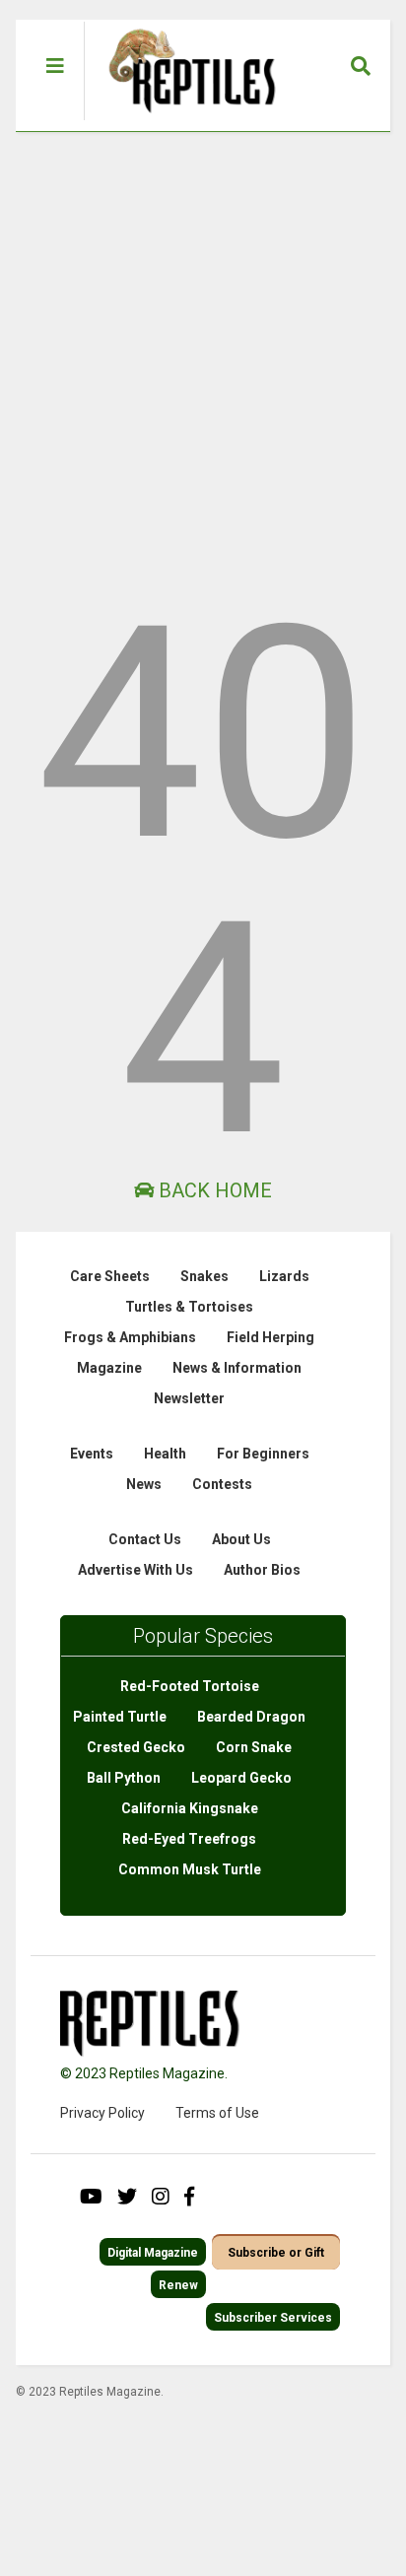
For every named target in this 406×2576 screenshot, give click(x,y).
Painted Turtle (120, 1717)
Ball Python (124, 1778)
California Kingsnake (190, 1808)
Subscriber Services (273, 2318)
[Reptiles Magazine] (185, 121)
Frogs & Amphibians (130, 1337)
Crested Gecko (136, 1747)
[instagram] (161, 2197)
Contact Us (145, 1539)
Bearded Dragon (251, 1717)
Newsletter (189, 1398)
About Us (241, 1539)
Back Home (213, 1190)
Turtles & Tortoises (189, 1307)
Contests (222, 1484)
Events (92, 1454)
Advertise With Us (135, 1570)
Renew (178, 2285)
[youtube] (91, 2197)
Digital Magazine (153, 2253)
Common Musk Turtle (190, 1869)
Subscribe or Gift (276, 2253)
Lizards (284, 1276)
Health (165, 1454)
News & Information (237, 1368)
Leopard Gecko (241, 1778)
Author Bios (262, 1570)
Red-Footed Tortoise (190, 1686)
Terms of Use (217, 2113)
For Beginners (263, 1454)
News (144, 1484)
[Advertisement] (203, 345)
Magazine (109, 1368)
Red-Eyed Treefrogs (189, 1839)
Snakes (204, 1276)
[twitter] (127, 2197)
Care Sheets (110, 1276)
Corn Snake (254, 1747)
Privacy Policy (102, 2113)
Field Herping (271, 1337)
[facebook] (189, 2197)
